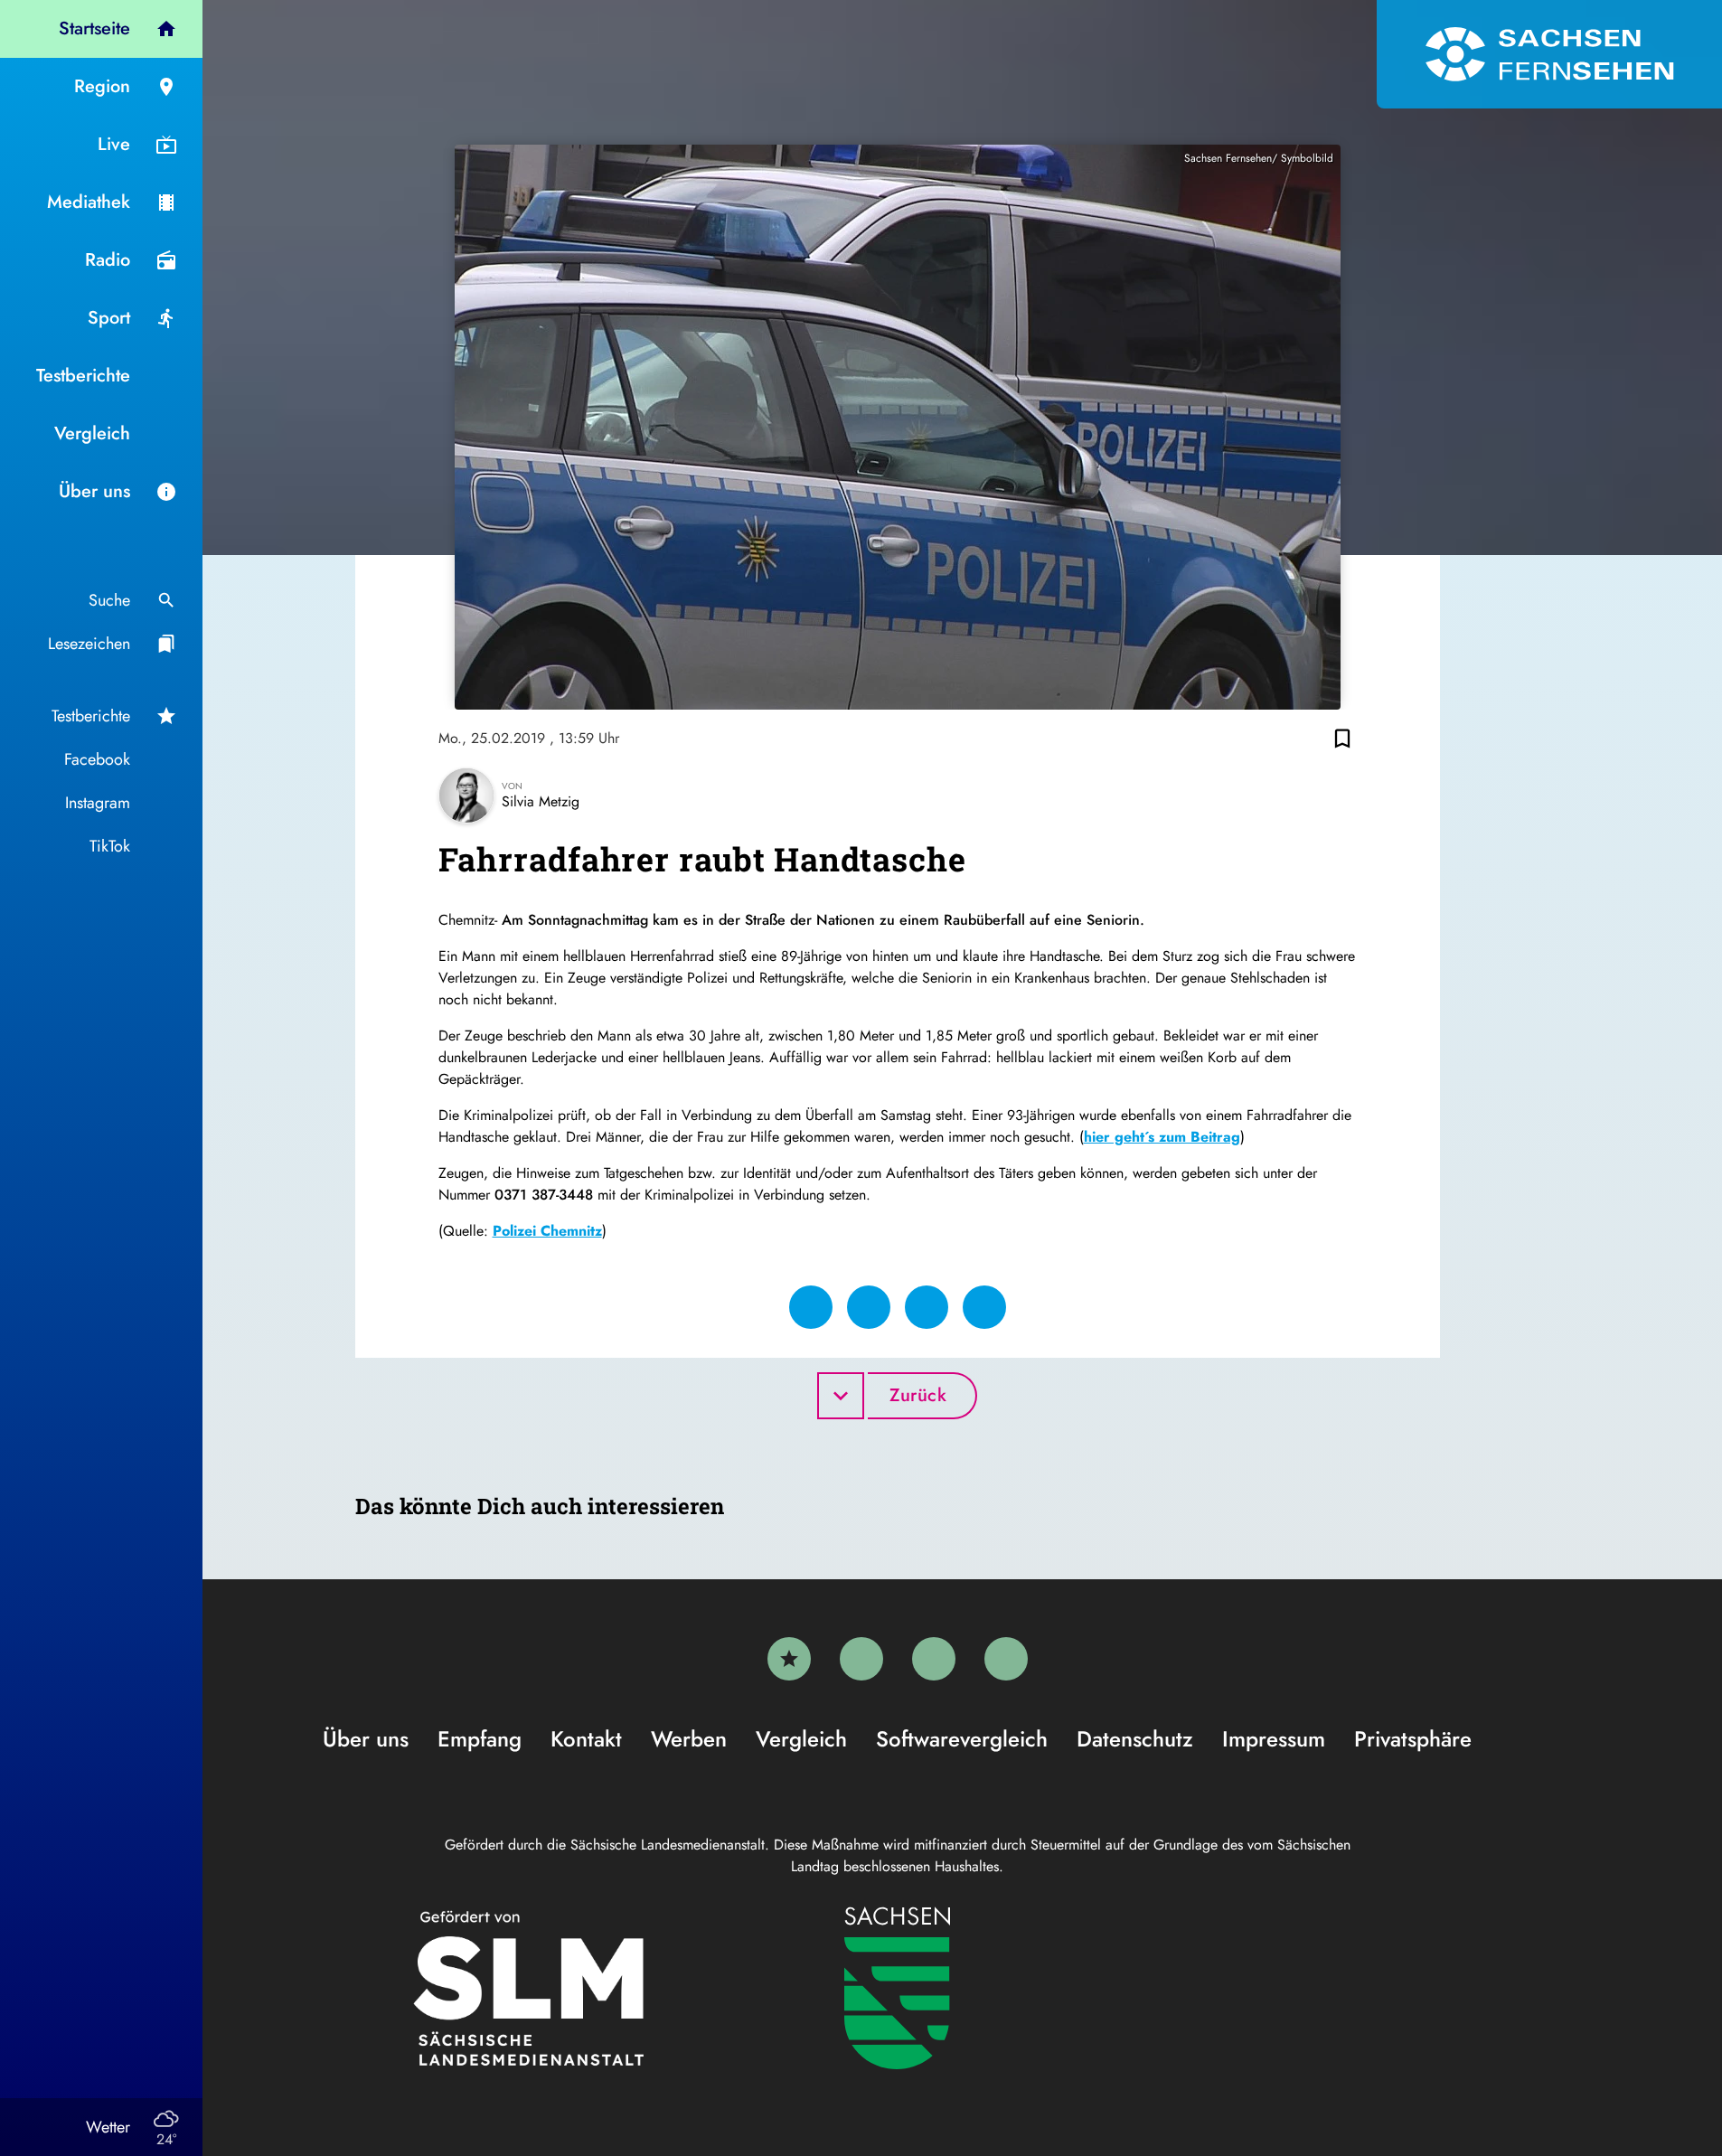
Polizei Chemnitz (547, 1231)
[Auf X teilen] (869, 1307)
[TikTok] (1006, 1659)
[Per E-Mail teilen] (984, 1307)
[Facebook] (861, 1659)
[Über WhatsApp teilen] (927, 1307)
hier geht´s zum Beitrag (1162, 1137)
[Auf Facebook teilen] (811, 1307)
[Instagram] (934, 1659)
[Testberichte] (789, 1659)
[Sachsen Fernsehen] (1549, 54)
